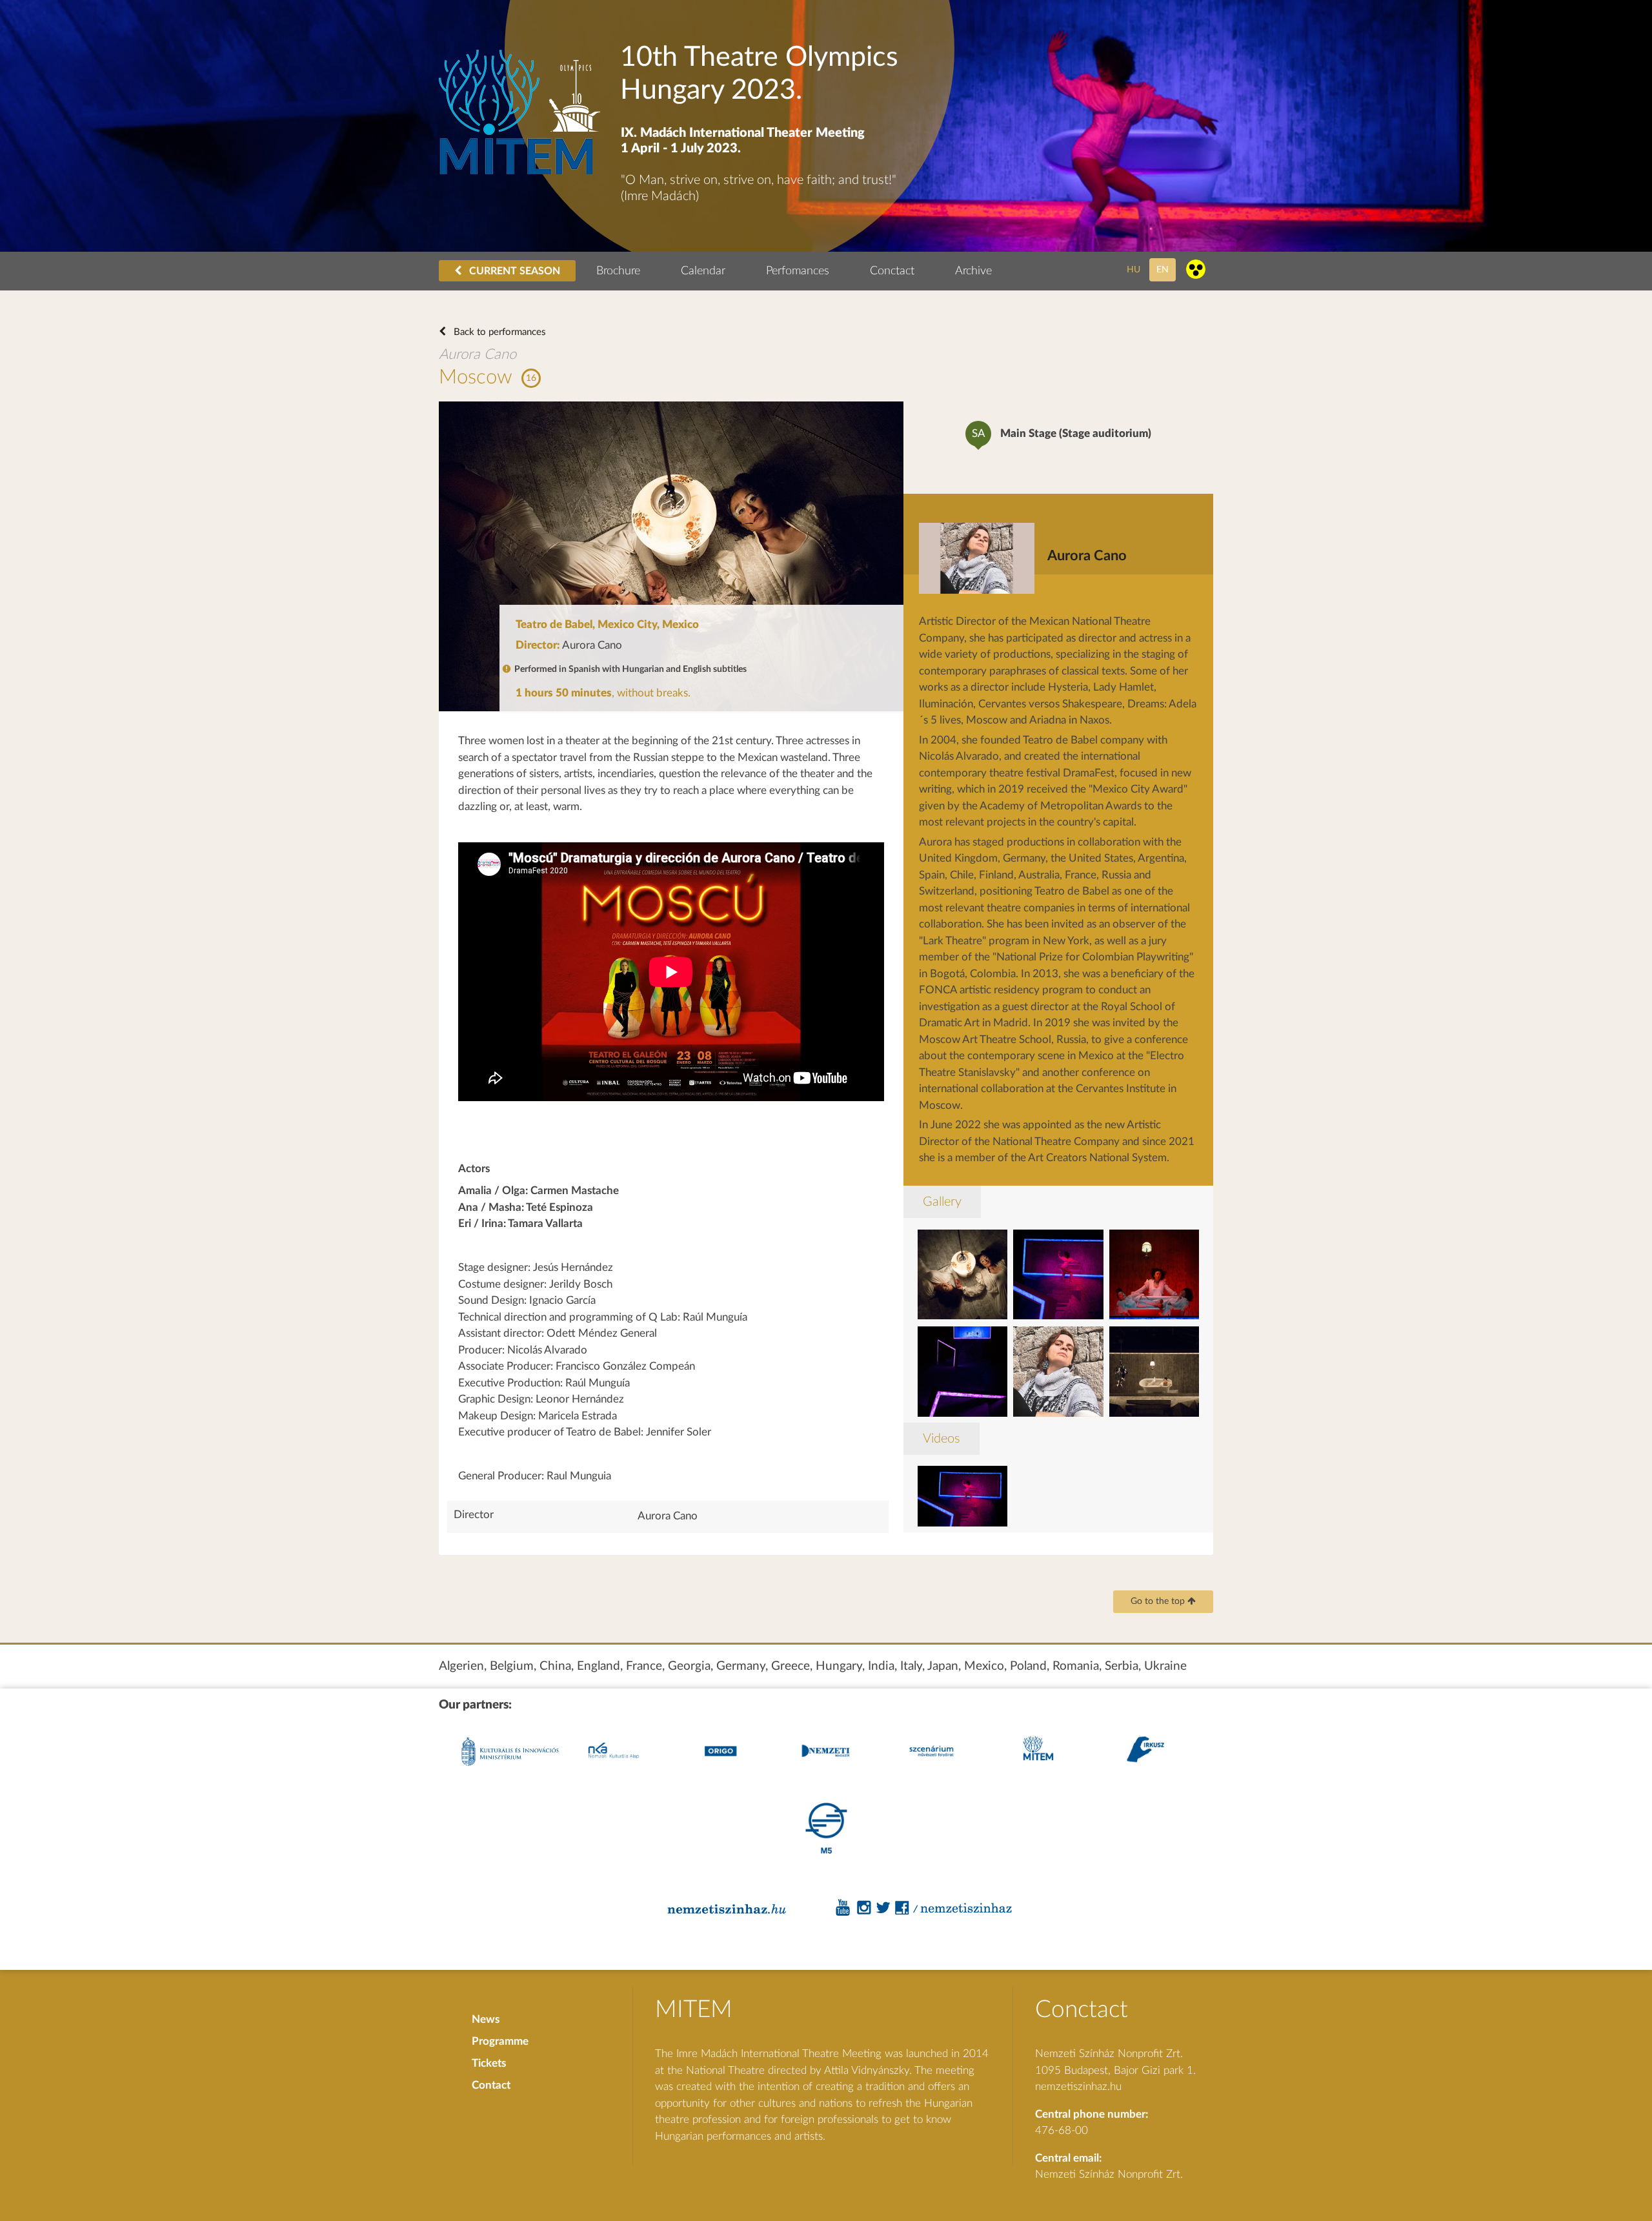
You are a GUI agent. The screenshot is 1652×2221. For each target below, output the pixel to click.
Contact (491, 2085)
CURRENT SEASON (513, 271)
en (1163, 269)
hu (1133, 269)
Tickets (489, 2063)
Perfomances (798, 271)
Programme (500, 2041)
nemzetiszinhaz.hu (1078, 2086)
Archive (973, 271)
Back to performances (499, 332)
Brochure (618, 271)
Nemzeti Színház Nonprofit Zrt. (1109, 2174)
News (486, 2019)
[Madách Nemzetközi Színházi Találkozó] (519, 171)
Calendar (703, 271)
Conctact (892, 271)
